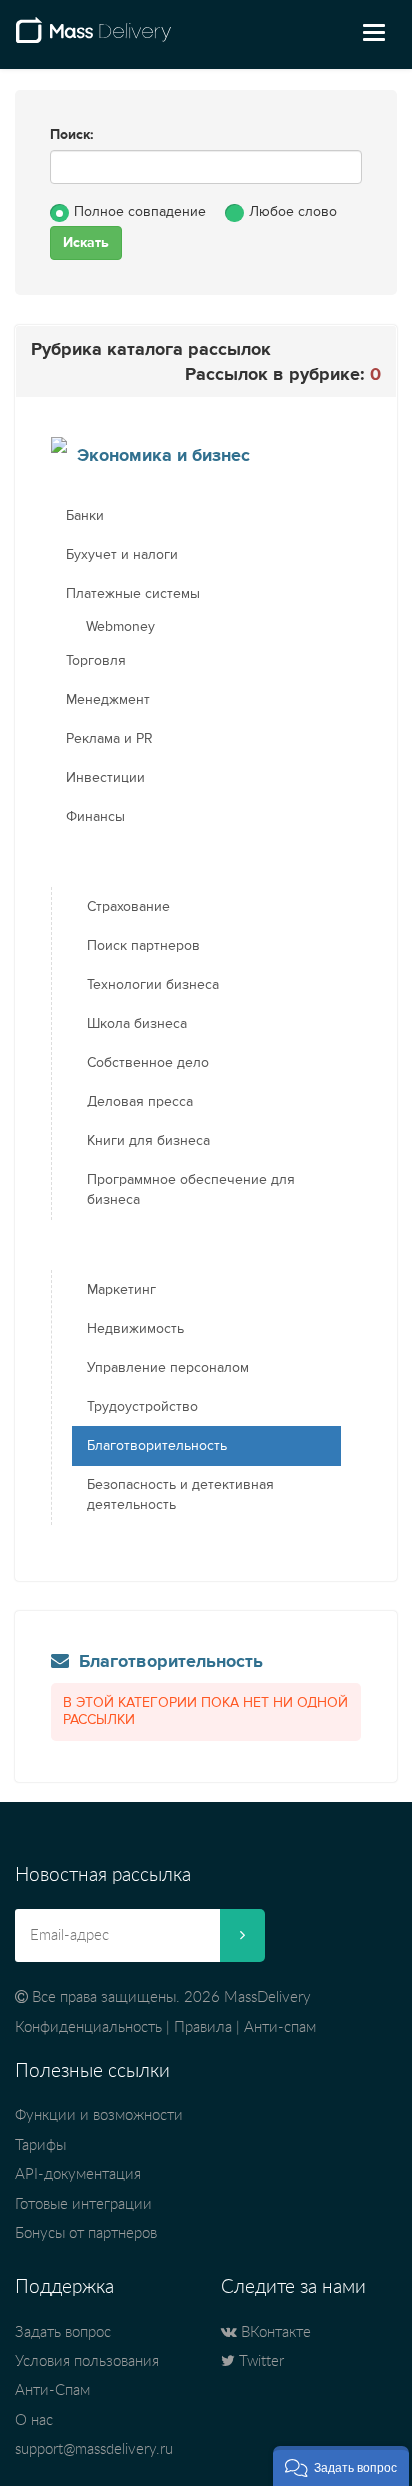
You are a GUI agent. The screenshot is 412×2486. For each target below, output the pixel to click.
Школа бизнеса (137, 1024)
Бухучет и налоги (122, 555)
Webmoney (120, 627)
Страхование (128, 907)
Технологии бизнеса (153, 985)
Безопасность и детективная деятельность (180, 1495)
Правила (203, 2027)
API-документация (78, 2174)
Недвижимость (135, 1329)
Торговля (96, 661)
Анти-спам (280, 2027)
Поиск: (72, 135)
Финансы (95, 817)
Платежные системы (133, 594)
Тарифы (40, 2145)
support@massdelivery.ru (94, 2449)
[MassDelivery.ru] (93, 38)
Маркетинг (121, 1290)
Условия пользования (87, 2361)
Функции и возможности (99, 2115)
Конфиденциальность (88, 2027)
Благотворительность (157, 1446)
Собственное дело (148, 1063)
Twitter (259, 2361)
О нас (34, 2420)
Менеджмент (108, 700)
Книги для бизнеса (148, 1141)
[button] (341, 2466)
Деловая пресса (140, 1102)
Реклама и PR (109, 739)
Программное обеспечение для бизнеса (191, 1190)
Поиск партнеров (143, 946)
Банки (85, 516)
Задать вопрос (63, 2332)
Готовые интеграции (83, 2204)
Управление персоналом (168, 1368)
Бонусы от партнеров (86, 2233)
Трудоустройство (142, 1407)
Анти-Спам (52, 2390)
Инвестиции (105, 778)
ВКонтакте (274, 2332)
